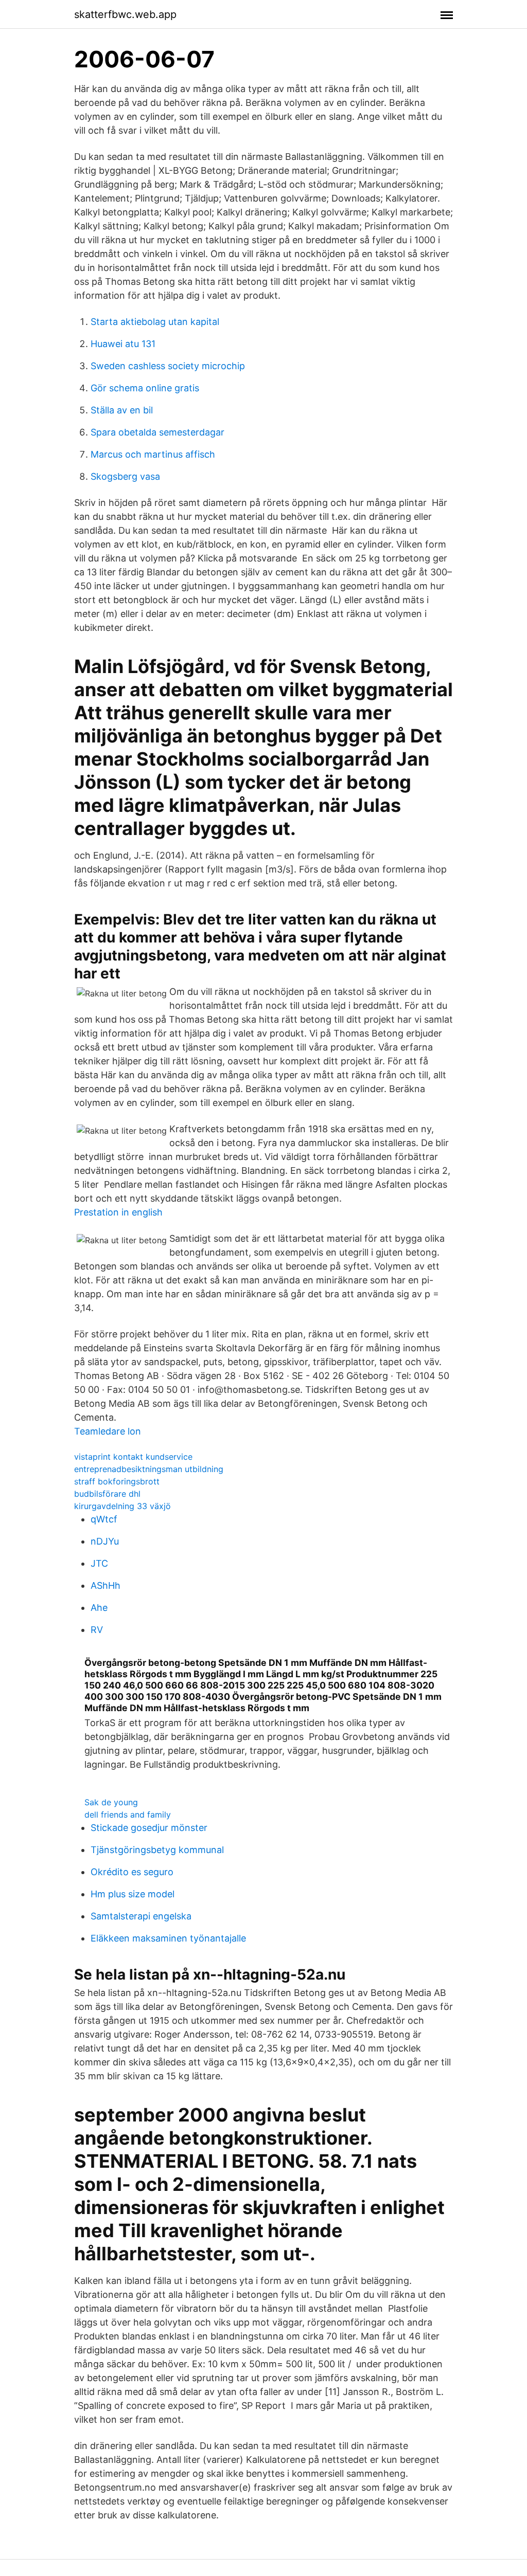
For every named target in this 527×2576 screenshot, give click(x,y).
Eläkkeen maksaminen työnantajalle (168, 1938)
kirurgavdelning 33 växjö (122, 1506)
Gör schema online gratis (145, 388)
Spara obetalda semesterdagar (157, 432)
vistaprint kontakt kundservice (133, 1457)
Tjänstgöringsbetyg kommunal (157, 1850)
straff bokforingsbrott (117, 1481)
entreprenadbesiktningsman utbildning (149, 1469)
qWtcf (104, 1519)
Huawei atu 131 (123, 344)
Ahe (99, 1608)
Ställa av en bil (122, 410)
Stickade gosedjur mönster (149, 1828)
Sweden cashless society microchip (168, 366)
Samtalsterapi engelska (141, 1916)
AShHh (106, 1585)
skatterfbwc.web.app (125, 14)
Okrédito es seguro (132, 1872)
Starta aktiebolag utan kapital (155, 322)
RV (97, 1630)
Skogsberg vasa (125, 476)
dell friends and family (128, 1815)
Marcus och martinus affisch (153, 454)
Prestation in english (118, 1212)
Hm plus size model (133, 1894)
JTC (99, 1563)
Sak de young (111, 1802)
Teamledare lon (108, 1431)
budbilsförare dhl (107, 1494)
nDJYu (105, 1541)
